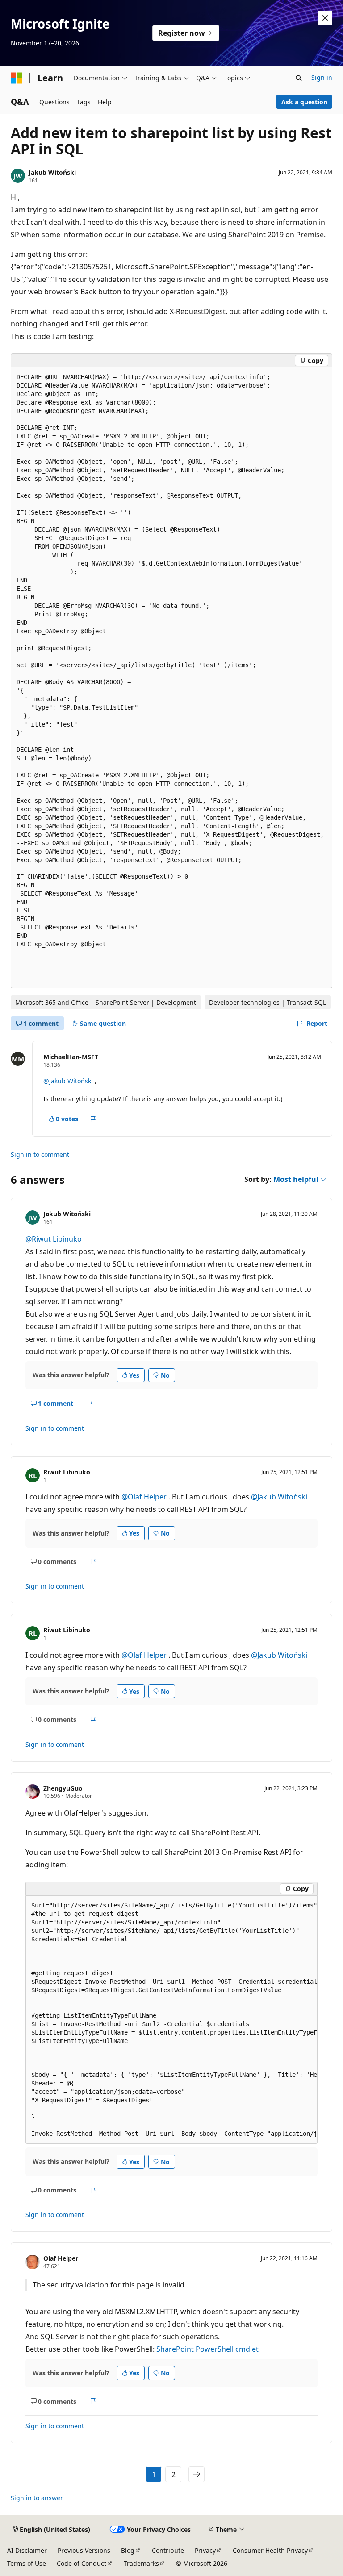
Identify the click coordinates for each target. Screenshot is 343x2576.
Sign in (322, 77)
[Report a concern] (93, 1119)
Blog (128, 2550)
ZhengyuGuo (63, 1788)
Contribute (168, 2550)
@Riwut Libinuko (54, 1239)
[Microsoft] (17, 78)
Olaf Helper (61, 2258)
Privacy (205, 2550)
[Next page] (197, 2474)
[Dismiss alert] (325, 18)
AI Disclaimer (27, 2550)
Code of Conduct (82, 2563)
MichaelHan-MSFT (71, 1057)
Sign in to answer (37, 2498)
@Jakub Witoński (69, 1081)
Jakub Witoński (52, 172)
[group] (171, 2020)
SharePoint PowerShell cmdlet (207, 2349)
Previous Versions (84, 2550)
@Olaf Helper (145, 1497)
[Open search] (299, 78)
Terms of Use (27, 2563)
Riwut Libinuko (67, 1472)
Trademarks (141, 2563)
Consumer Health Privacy (270, 2550)
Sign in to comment (40, 1154)
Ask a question (304, 102)
